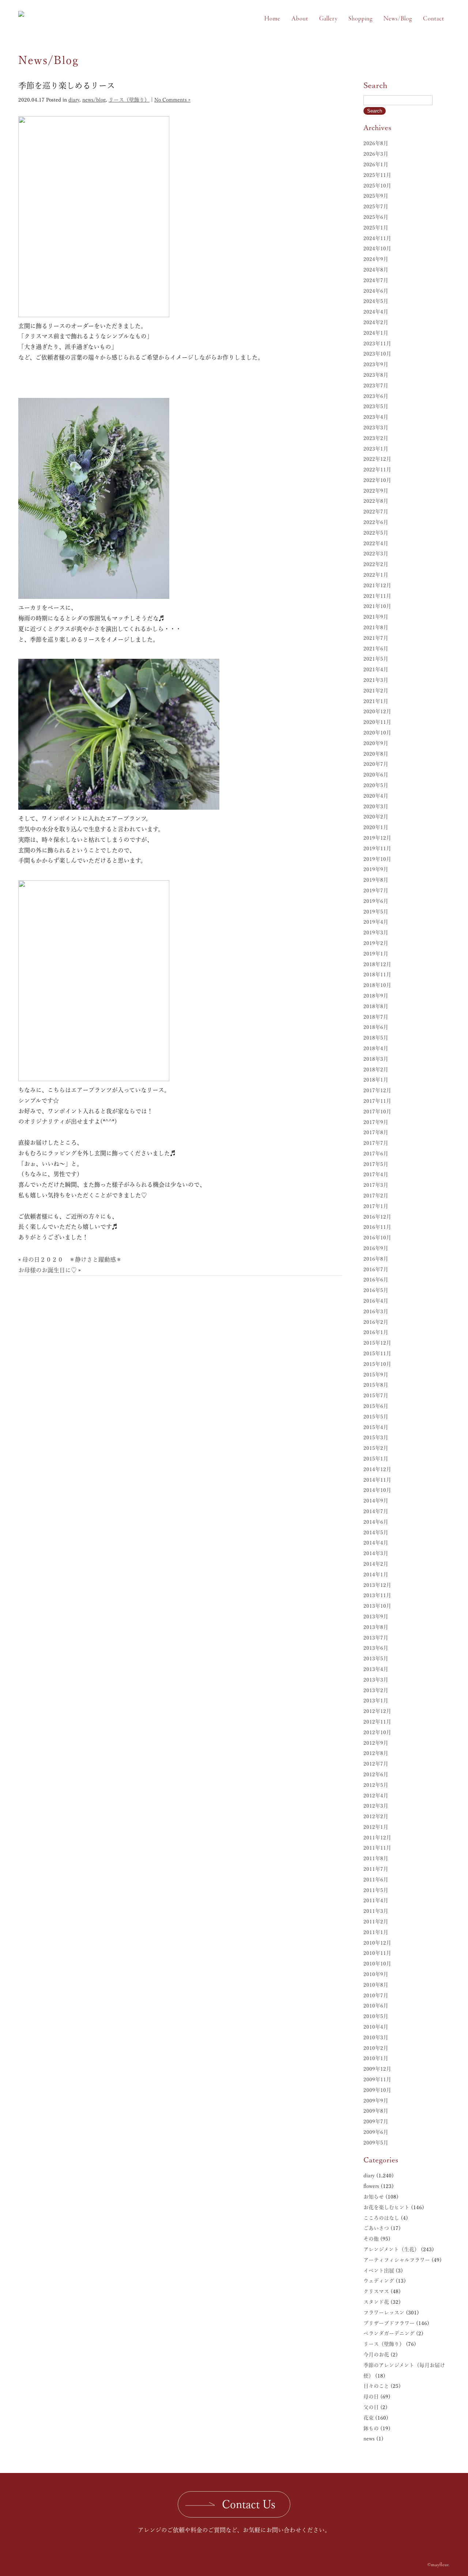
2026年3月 (376, 154)
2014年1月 (376, 1574)
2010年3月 (376, 2037)
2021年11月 (377, 596)
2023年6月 (376, 396)
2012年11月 (377, 1722)
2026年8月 (376, 143)
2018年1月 (376, 1080)
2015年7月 (376, 1395)
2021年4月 (376, 669)
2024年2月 (376, 322)
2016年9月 (376, 1248)
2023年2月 (376, 438)
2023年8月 (376, 375)
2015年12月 (377, 1343)
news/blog (94, 100)
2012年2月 (376, 1816)
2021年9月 (376, 617)
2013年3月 (376, 1680)
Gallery (328, 19)
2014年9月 (376, 1501)
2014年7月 (376, 1511)
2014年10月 (377, 1490)
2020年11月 (377, 722)
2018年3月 (376, 1059)
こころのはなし (381, 2218)
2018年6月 (376, 1027)
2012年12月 (377, 1711)
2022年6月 (376, 522)
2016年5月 (376, 1290)
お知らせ (374, 2197)
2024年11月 (377, 238)
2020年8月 (376, 754)
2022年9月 (376, 491)
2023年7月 (376, 385)
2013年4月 (376, 1669)
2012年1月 (376, 1827)
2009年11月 (377, 2079)
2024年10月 (377, 248)
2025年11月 (377, 175)
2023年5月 (376, 406)
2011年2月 (376, 1922)
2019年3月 (376, 932)
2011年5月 (376, 1890)
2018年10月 (377, 985)
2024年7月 (376, 280)
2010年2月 (376, 2048)
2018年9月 (376, 996)
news (369, 2439)
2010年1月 (376, 2058)
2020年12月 (377, 711)
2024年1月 (376, 333)
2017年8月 (376, 1132)
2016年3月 (376, 1311)
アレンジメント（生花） (391, 2249)
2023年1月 (376, 449)
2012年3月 (376, 1806)
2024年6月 (376, 291)
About (300, 19)
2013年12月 (377, 1585)
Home (272, 19)
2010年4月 (376, 2027)
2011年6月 (376, 1880)
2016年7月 (376, 1269)
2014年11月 (377, 1480)
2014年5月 (376, 1532)
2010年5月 (376, 2016)
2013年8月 (376, 1627)
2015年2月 (376, 1448)
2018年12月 (377, 964)
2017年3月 (376, 1185)
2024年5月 (376, 301)
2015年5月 (376, 1417)
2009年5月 (376, 2143)
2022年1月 (376, 575)
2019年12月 (377, 838)
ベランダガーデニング (389, 2333)
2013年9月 (376, 1616)
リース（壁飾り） (129, 100)
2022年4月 (376, 543)
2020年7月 (376, 764)
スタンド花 (376, 2302)
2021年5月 (376, 659)
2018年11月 (377, 974)
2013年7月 (376, 1638)
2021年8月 (376, 627)
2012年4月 (376, 1796)
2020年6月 (376, 775)
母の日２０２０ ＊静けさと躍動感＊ (72, 1259)
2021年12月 (377, 585)
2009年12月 (377, 2069)
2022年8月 (376, 501)
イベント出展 (379, 2271)
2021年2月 (376, 691)
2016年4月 (376, 1301)
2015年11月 (377, 1353)
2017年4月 (376, 1174)
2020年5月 (376, 785)
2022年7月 (376, 512)
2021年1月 (376, 701)
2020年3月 (376, 806)
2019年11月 (377, 848)
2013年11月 (377, 1595)
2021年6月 (376, 649)
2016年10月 (377, 1238)
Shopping (361, 19)
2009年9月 (376, 2101)
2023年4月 (376, 417)
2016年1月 (376, 1332)
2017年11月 (377, 1101)
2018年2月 (376, 1069)
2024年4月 (376, 312)
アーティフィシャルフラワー (397, 2260)
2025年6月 (376, 217)
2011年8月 (376, 1858)
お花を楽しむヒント (386, 2207)
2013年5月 (376, 1659)
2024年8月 (376, 270)
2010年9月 (376, 1974)
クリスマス (376, 2291)
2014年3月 (376, 1553)
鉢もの (371, 2428)
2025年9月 (376, 196)
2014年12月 (377, 1469)
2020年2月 (376, 817)
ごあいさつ (376, 2228)
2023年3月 (376, 428)
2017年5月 (376, 1164)
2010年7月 (376, 1995)
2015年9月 (376, 1375)
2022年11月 (377, 470)
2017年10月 (377, 1112)
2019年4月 (376, 922)
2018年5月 (376, 1038)
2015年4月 (376, 1427)
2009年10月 (377, 2090)
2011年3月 (376, 1911)
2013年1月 (376, 1701)
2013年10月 (377, 1606)
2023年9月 (376, 364)
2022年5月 (376, 533)
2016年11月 (377, 1227)
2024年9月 (376, 259)
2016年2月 (376, 1322)
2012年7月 (376, 1764)
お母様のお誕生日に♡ (48, 1270)
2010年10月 (377, 1964)
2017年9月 (376, 1122)
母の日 (371, 2397)
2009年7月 (376, 2121)
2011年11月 (377, 1848)
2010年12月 (377, 1943)
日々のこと (376, 2386)
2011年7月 (376, 1869)
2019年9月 (376, 869)
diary (74, 100)
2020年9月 (376, 743)
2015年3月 (376, 1437)
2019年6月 (376, 901)
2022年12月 (377, 459)
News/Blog (398, 19)
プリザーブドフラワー (389, 2323)
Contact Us (249, 2504)
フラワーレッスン (384, 2313)
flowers (371, 2186)
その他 (371, 2239)
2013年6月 (376, 1648)
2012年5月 (376, 1785)
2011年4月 (376, 1900)
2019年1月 (376, 954)
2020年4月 (376, 796)
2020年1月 (376, 827)
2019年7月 (376, 890)
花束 (369, 2418)
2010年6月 (376, 2006)
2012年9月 (376, 1743)
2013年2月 (376, 1690)
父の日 (371, 2407)
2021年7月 (376, 638)
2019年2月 (376, 943)
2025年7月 (376, 206)
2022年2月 (376, 564)
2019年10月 (377, 859)
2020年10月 (377, 733)
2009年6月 (376, 2132)
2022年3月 (376, 554)
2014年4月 (376, 1543)
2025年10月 (377, 186)
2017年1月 (376, 1206)
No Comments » (172, 100)
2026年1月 (376, 164)
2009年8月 (376, 2111)
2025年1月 (376, 228)
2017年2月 (376, 1196)
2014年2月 (376, 1564)
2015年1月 (376, 1459)
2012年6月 (376, 1774)
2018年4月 (376, 1048)
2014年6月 (376, 1522)
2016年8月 (376, 1259)
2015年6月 (376, 1406)
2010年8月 (376, 1985)
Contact (434, 19)
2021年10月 (377, 606)
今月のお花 (376, 2355)
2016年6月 (376, 1280)
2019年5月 (376, 912)
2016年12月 (377, 1217)
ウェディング (379, 2281)
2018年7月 (376, 1017)
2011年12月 (377, 1838)
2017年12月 (377, 1090)
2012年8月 (376, 1753)
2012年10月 (377, 1732)
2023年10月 (377, 354)
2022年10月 (377, 480)
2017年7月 (376, 1143)
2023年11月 (377, 343)
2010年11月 (377, 1953)
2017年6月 (376, 1154)
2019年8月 (376, 880)
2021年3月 (376, 680)
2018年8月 (376, 1006)
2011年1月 (376, 1932)
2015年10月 (377, 1364)
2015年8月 (376, 1385)
